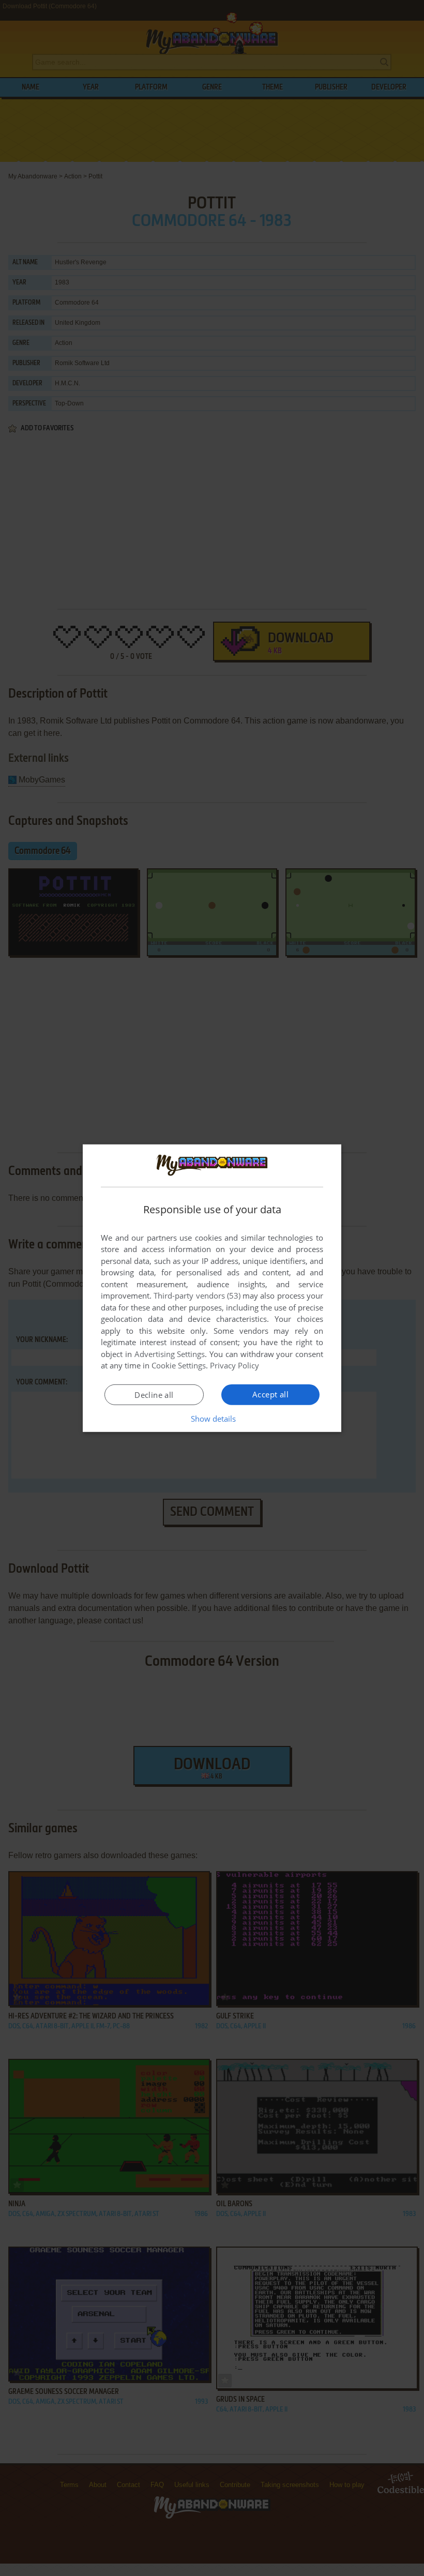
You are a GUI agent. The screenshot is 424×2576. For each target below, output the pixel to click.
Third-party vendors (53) (197, 1295)
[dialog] (212, 1288)
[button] (212, 1419)
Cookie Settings (179, 1365)
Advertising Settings (170, 1354)
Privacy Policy (234, 1365)
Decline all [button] (154, 1395)
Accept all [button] (270, 1394)
